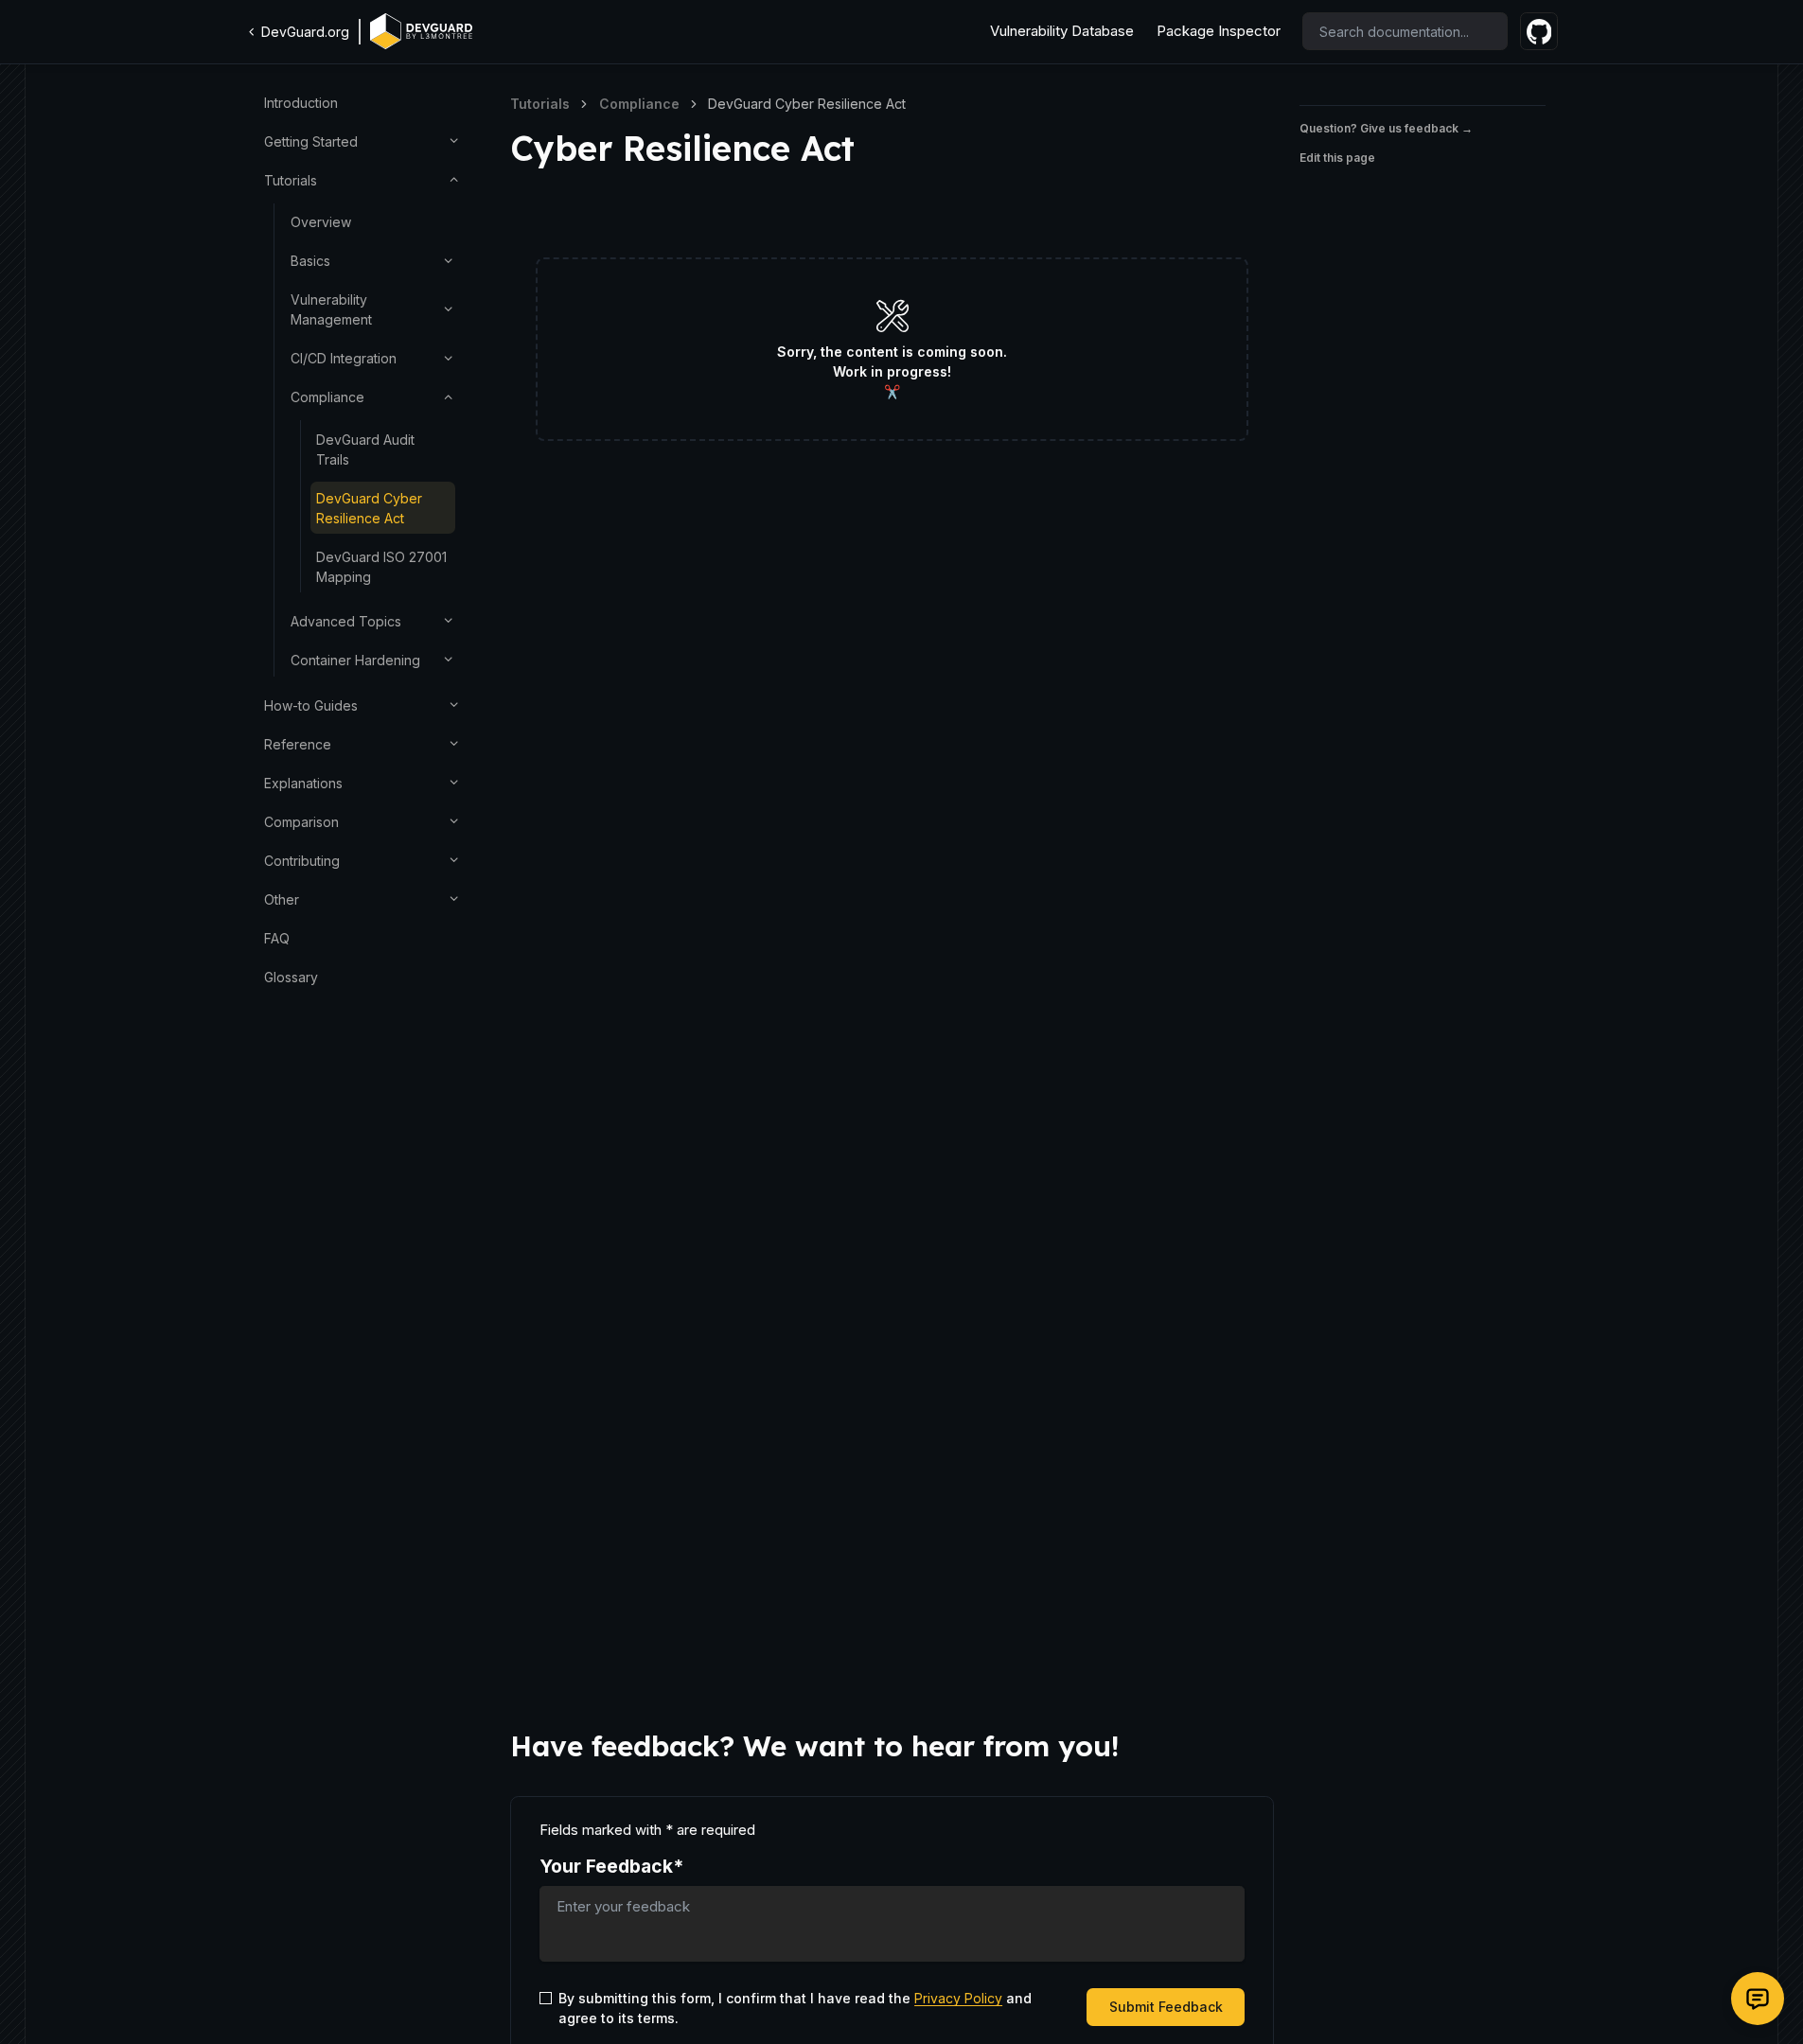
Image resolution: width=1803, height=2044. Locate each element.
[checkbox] (546, 1998)
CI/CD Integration (344, 358)
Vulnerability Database (1062, 31)
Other (282, 899)
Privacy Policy (958, 1998)
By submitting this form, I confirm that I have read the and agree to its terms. (795, 2008)
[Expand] (454, 141)
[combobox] (1405, 31)
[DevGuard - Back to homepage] (421, 31)
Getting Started (311, 141)
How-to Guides (311, 705)
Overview (321, 222)
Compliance (327, 397)
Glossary (291, 976)
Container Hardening (355, 660)
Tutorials (291, 180)
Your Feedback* (611, 1866)
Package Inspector (1219, 31)
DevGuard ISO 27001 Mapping (381, 566)
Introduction (301, 103)
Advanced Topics (346, 621)
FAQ (277, 937)
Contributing (302, 860)
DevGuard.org (305, 32)
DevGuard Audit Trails (365, 449)
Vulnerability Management (331, 309)
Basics (310, 261)
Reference (298, 743)
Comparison (301, 821)
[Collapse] (454, 179)
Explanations (303, 782)
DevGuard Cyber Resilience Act (369, 507)
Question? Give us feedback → (1386, 128)
